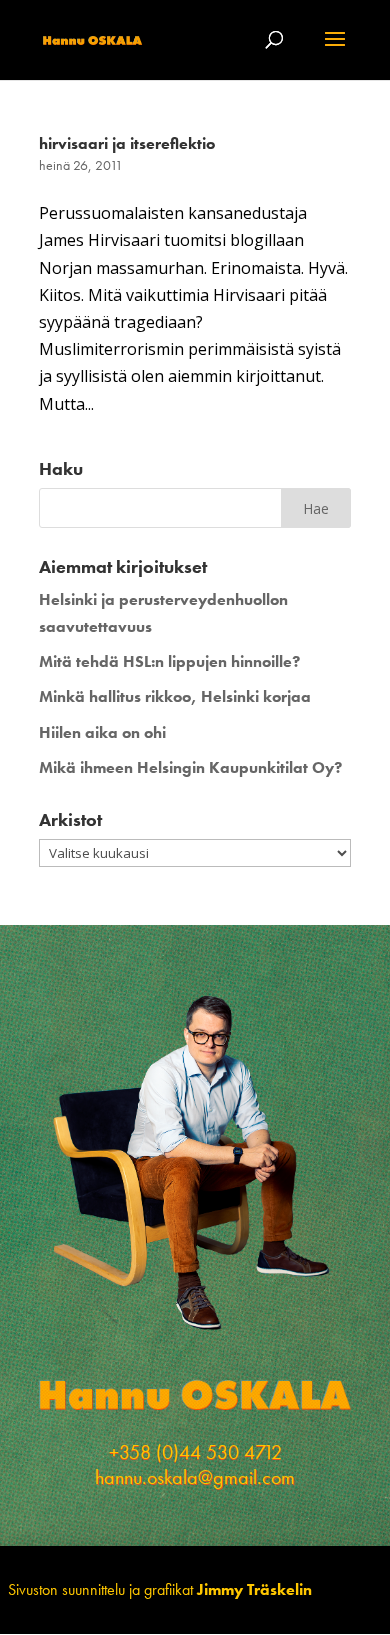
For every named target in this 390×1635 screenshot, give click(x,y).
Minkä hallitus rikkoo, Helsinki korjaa (175, 696)
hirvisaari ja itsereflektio (127, 143)
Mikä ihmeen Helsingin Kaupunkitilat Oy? (190, 767)
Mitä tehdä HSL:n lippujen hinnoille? (169, 661)
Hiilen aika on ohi (102, 732)
